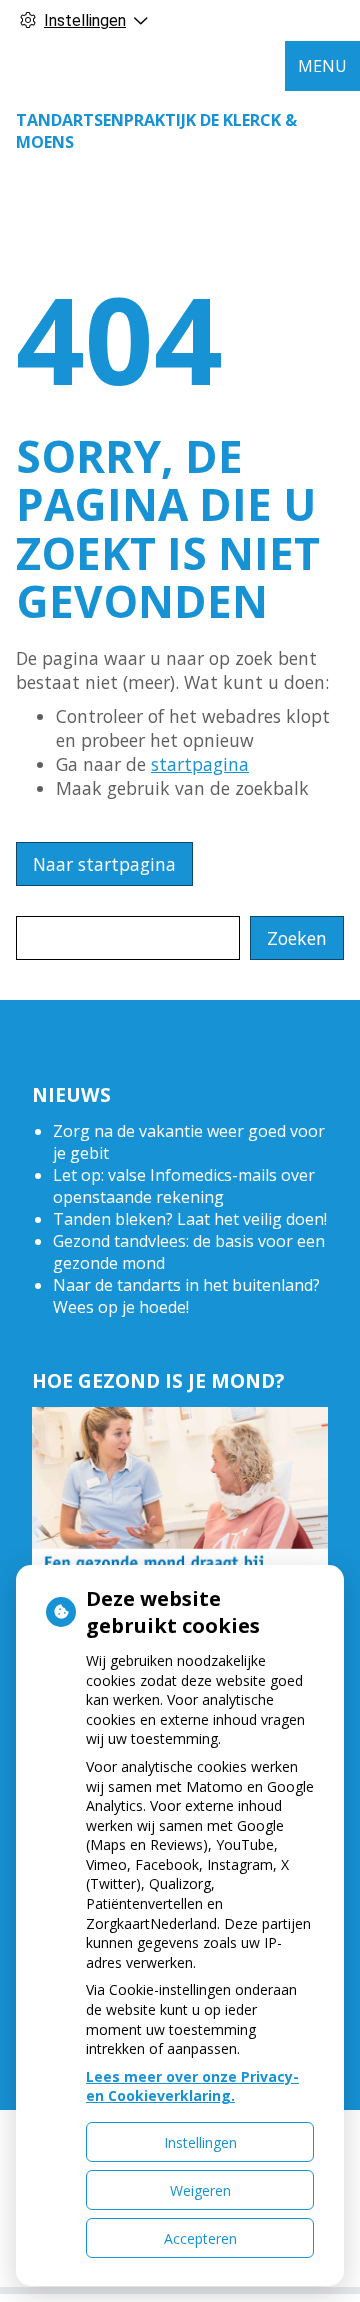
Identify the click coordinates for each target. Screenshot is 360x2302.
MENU (322, 66)
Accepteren (200, 2238)
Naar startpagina (104, 864)
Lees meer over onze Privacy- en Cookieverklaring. (192, 2086)
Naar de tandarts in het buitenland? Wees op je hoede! (186, 1296)
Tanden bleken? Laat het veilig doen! (190, 1219)
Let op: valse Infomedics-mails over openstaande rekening (184, 1186)
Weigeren (200, 2190)
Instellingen (200, 2142)
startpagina (200, 764)
